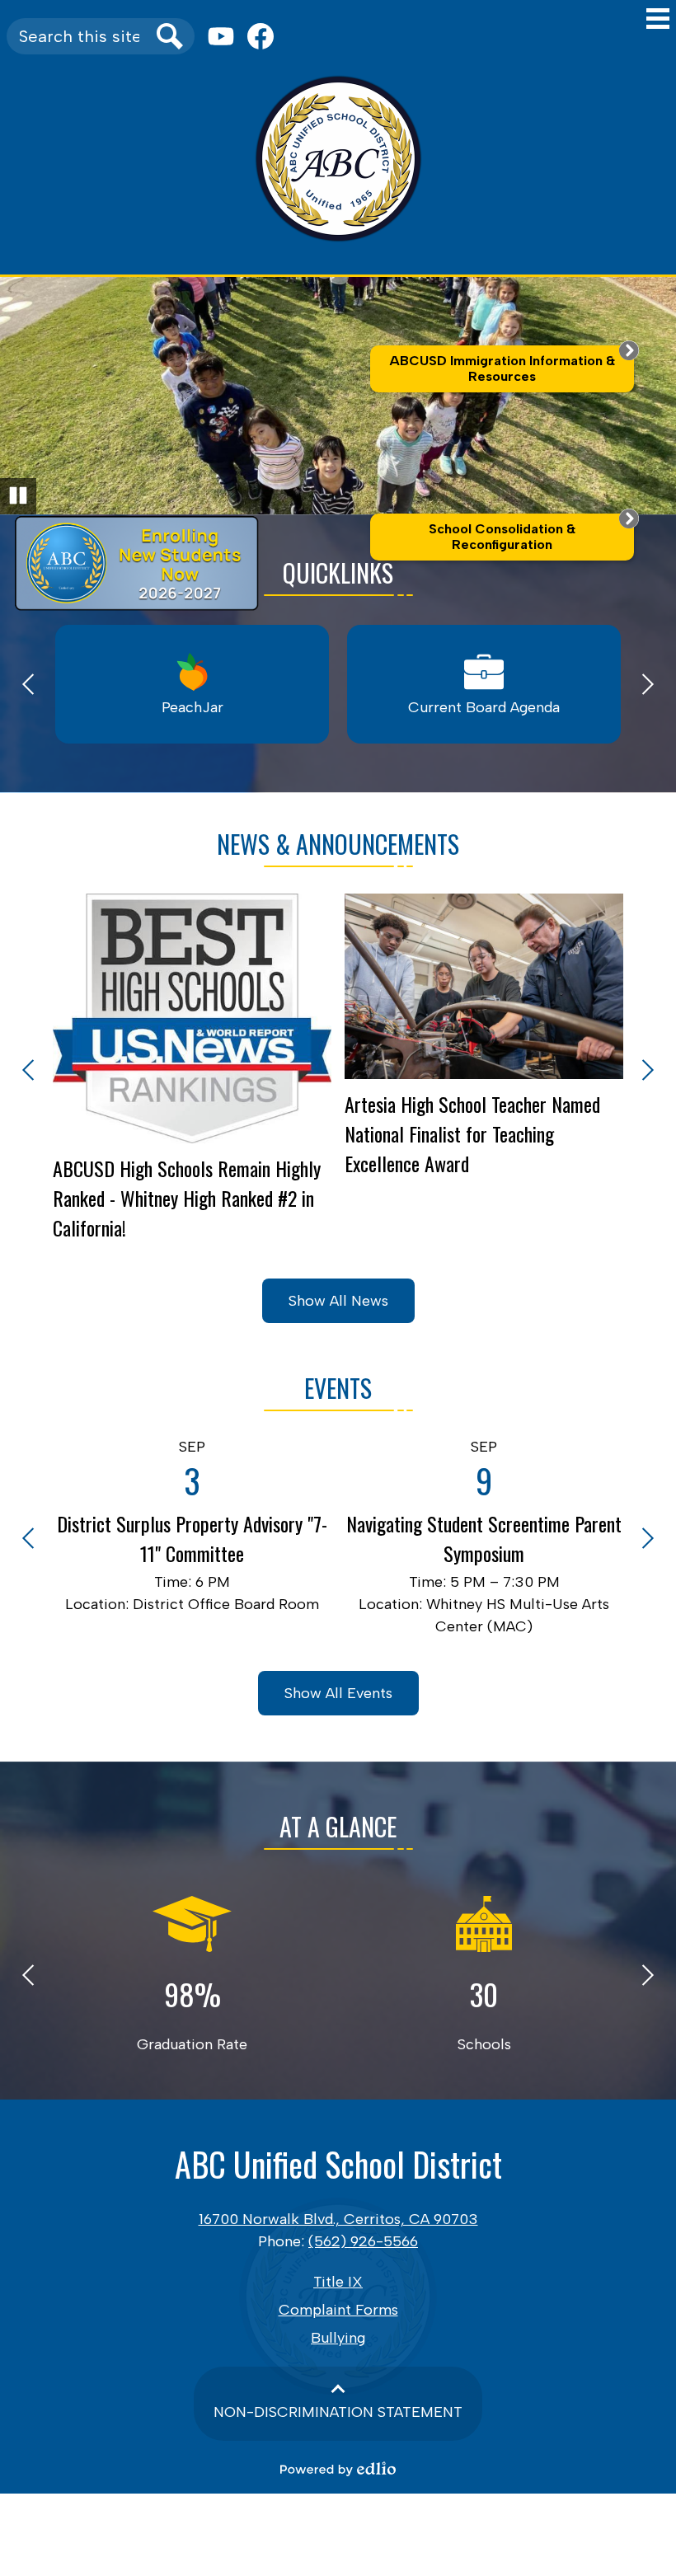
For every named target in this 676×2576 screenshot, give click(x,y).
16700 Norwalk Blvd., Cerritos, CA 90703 (338, 2219)
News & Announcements (338, 844)
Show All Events (338, 1693)
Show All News (338, 1301)
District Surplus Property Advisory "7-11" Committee (192, 1538)
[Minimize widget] (629, 350)
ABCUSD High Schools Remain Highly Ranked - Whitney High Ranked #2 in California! (187, 1198)
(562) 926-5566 (363, 2241)
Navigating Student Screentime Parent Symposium (484, 1538)
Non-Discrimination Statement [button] (338, 2412)
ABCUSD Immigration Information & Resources (502, 368)
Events (338, 1388)
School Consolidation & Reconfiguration (502, 537)
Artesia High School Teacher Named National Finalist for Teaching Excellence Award (472, 1133)
